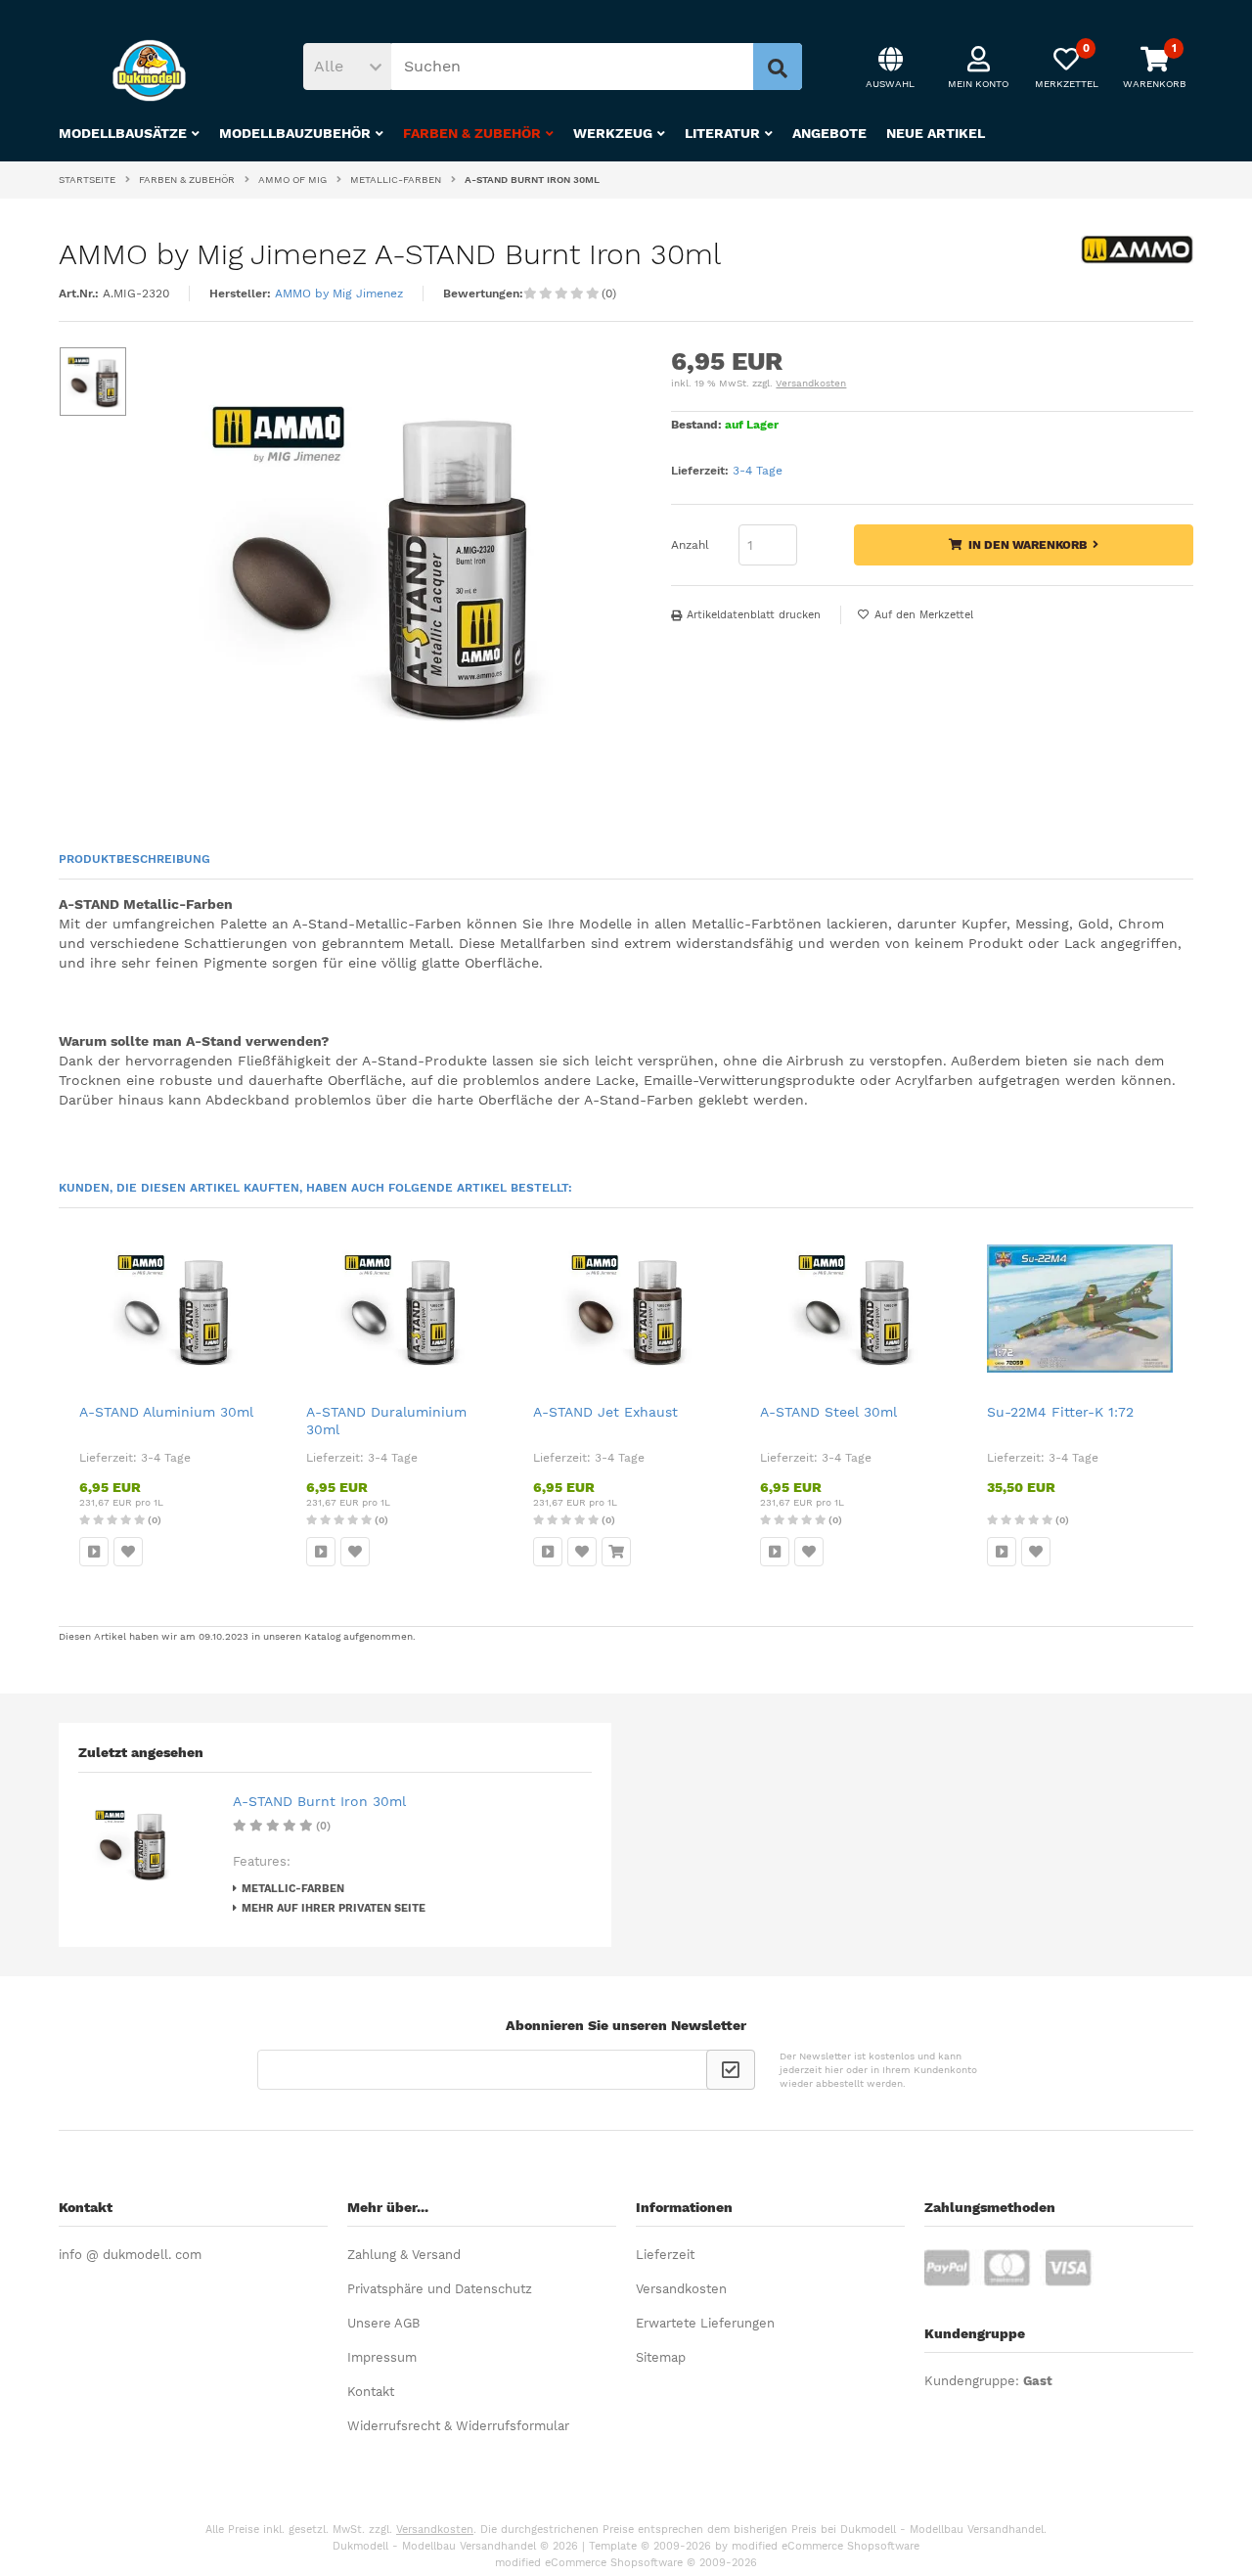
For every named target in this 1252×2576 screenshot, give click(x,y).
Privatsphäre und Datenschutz (440, 2289)
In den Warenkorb (1024, 545)
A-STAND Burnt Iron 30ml (319, 1801)
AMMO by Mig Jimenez (339, 294)
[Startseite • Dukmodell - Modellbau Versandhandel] (156, 70)
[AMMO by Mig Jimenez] (1137, 259)
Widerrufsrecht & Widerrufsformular (458, 2426)
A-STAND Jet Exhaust (605, 1412)
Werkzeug (613, 133)
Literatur (722, 133)
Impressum (382, 2357)
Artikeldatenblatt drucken (754, 615)
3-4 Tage (758, 471)
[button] (347, 67)
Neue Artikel (936, 133)
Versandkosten (811, 383)
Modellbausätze (123, 133)
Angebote (829, 133)
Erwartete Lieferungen (705, 2323)
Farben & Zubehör (472, 133)
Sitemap (661, 2357)
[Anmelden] (731, 2070)
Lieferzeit (665, 2255)
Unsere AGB (383, 2323)
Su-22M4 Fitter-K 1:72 (1060, 1412)
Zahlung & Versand (404, 2255)
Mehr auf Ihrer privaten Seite (334, 1908)
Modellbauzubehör (295, 133)
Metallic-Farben (293, 1889)
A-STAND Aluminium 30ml (166, 1412)
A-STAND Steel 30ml (828, 1412)
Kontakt (371, 2392)
